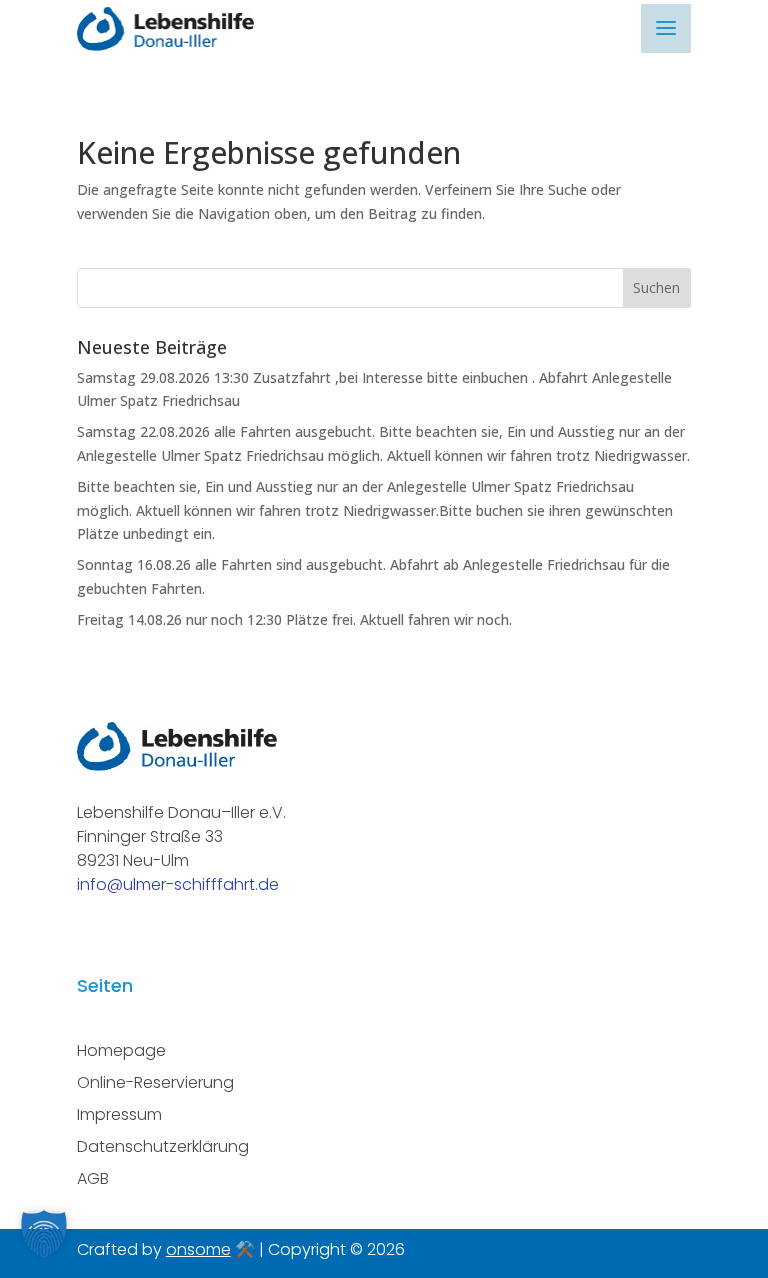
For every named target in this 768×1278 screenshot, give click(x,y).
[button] (44, 1234)
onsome (198, 1249)
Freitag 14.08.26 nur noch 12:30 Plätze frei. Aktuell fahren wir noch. (294, 619)
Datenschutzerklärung (163, 1146)
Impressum (119, 1114)
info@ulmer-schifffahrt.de (178, 884)
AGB (93, 1178)
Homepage (121, 1050)
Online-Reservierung (155, 1082)
